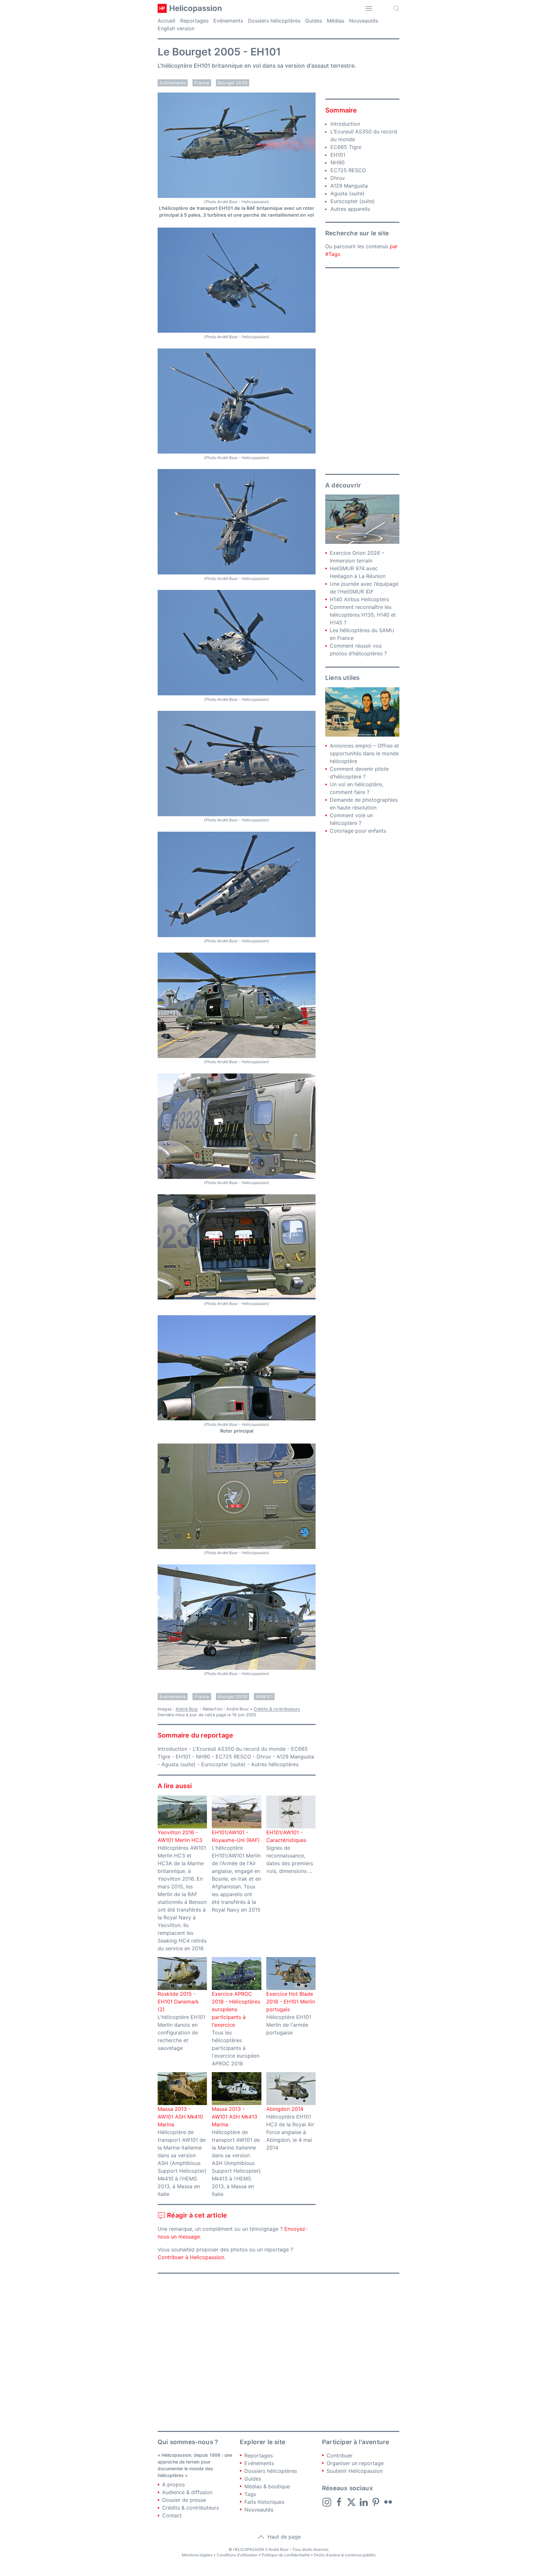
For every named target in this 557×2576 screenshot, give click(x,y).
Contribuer (340, 2455)
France (202, 83)
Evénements (228, 21)
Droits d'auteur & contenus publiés (345, 2555)
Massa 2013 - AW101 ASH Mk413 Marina (235, 2117)
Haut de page (283, 2537)
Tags (250, 2494)
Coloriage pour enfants (358, 831)
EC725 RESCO (233, 1757)
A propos (173, 2484)
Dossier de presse (184, 2500)
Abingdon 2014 (285, 2109)
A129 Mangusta (295, 1757)
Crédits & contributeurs (277, 1709)
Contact (172, 2515)
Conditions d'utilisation (237, 2555)
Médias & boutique (267, 2486)
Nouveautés (364, 21)
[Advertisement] (362, 371)
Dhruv (264, 1757)
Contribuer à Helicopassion (191, 2257)
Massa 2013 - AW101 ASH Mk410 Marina (180, 2117)
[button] (369, 8)
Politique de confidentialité (286, 2555)
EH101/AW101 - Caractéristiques (286, 1836)
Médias (336, 21)
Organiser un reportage (355, 2463)
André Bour (187, 1709)
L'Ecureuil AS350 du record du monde (239, 1749)
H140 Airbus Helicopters (359, 599)
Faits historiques (264, 2502)
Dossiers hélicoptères (274, 21)
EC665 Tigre (346, 147)
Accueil (166, 21)
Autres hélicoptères (275, 1764)
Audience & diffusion (187, 2492)
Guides (314, 21)
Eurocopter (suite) (223, 1764)
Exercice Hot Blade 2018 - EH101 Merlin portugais (291, 2002)
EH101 (183, 1757)
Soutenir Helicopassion (355, 2471)
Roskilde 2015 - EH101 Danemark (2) (178, 2002)
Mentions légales (197, 2555)
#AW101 (264, 1697)
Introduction (172, 1749)
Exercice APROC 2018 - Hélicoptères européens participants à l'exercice (236, 2009)
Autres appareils (350, 209)
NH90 (203, 1757)
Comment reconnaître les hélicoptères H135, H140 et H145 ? (363, 615)
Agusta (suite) (179, 1764)
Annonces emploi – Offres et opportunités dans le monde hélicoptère (364, 753)
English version (176, 28)
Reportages (194, 21)
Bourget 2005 (233, 83)
